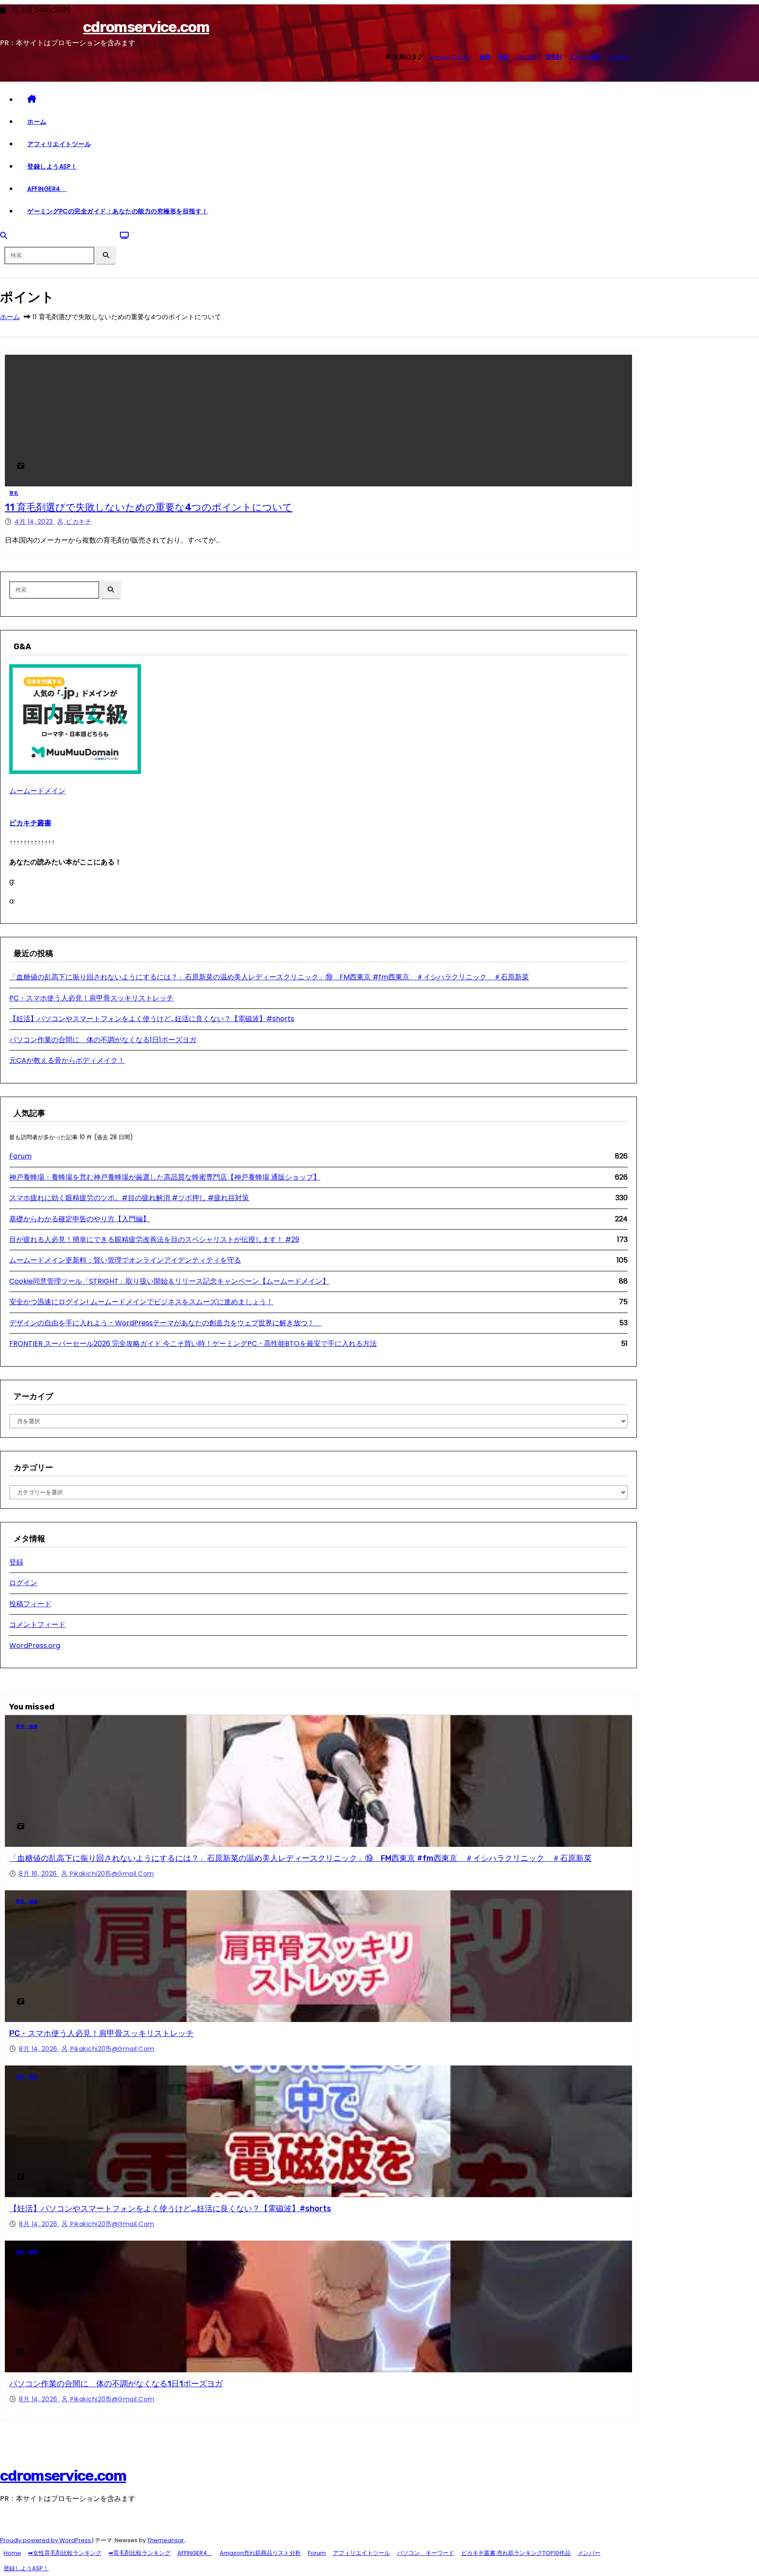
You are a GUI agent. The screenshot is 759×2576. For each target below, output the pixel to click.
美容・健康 (27, 1726)
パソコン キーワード (426, 2553)
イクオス (619, 57)
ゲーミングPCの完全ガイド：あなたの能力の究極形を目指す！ (118, 211)
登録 (16, 1562)
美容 (503, 57)
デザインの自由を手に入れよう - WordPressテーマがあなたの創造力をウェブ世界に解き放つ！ (165, 1323)
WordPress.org (35, 1646)
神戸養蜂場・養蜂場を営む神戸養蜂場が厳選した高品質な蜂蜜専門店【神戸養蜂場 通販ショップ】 (165, 1177)
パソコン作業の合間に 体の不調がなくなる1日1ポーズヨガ (103, 1040)
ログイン (23, 1583)
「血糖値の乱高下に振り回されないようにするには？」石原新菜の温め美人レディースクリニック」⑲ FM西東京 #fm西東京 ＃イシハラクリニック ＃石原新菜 (269, 977)
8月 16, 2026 (39, 1874)
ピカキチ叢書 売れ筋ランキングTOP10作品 (516, 2553)
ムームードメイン (451, 57)
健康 (485, 57)
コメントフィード (37, 1624)
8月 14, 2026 (39, 2049)
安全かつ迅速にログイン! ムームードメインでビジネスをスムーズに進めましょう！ (141, 1302)
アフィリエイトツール (59, 144)
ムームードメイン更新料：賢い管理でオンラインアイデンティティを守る (125, 1260)
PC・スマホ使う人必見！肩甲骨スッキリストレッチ (91, 998)
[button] (4, 236)
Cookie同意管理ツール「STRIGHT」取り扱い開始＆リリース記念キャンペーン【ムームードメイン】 (169, 1281)
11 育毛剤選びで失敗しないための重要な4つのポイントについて (149, 507)
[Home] (327, 100)
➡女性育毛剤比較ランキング (65, 2553)
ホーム (37, 122)
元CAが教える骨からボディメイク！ (67, 1060)
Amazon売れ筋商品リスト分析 (260, 2553)
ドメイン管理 (585, 57)
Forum (20, 1156)
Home (12, 2553)
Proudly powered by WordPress (46, 2540)
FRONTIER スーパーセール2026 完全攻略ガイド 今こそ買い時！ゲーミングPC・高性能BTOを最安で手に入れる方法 (193, 1344)
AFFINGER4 (47, 189)
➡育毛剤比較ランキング (139, 2553)
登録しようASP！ (52, 166)
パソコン (527, 57)
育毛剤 (553, 57)
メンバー (589, 2553)
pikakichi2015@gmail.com (111, 1874)
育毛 (14, 493)
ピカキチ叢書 (30, 823)
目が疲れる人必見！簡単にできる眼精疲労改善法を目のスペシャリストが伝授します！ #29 (154, 1239)
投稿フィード (30, 1604)
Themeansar (166, 2540)
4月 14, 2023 (35, 522)
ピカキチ (78, 522)
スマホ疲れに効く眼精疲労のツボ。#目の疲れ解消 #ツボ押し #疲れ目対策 (129, 1198)
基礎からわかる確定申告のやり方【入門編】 (80, 1219)
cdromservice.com (146, 27)
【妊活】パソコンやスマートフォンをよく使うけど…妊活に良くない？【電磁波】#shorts (152, 1019)
